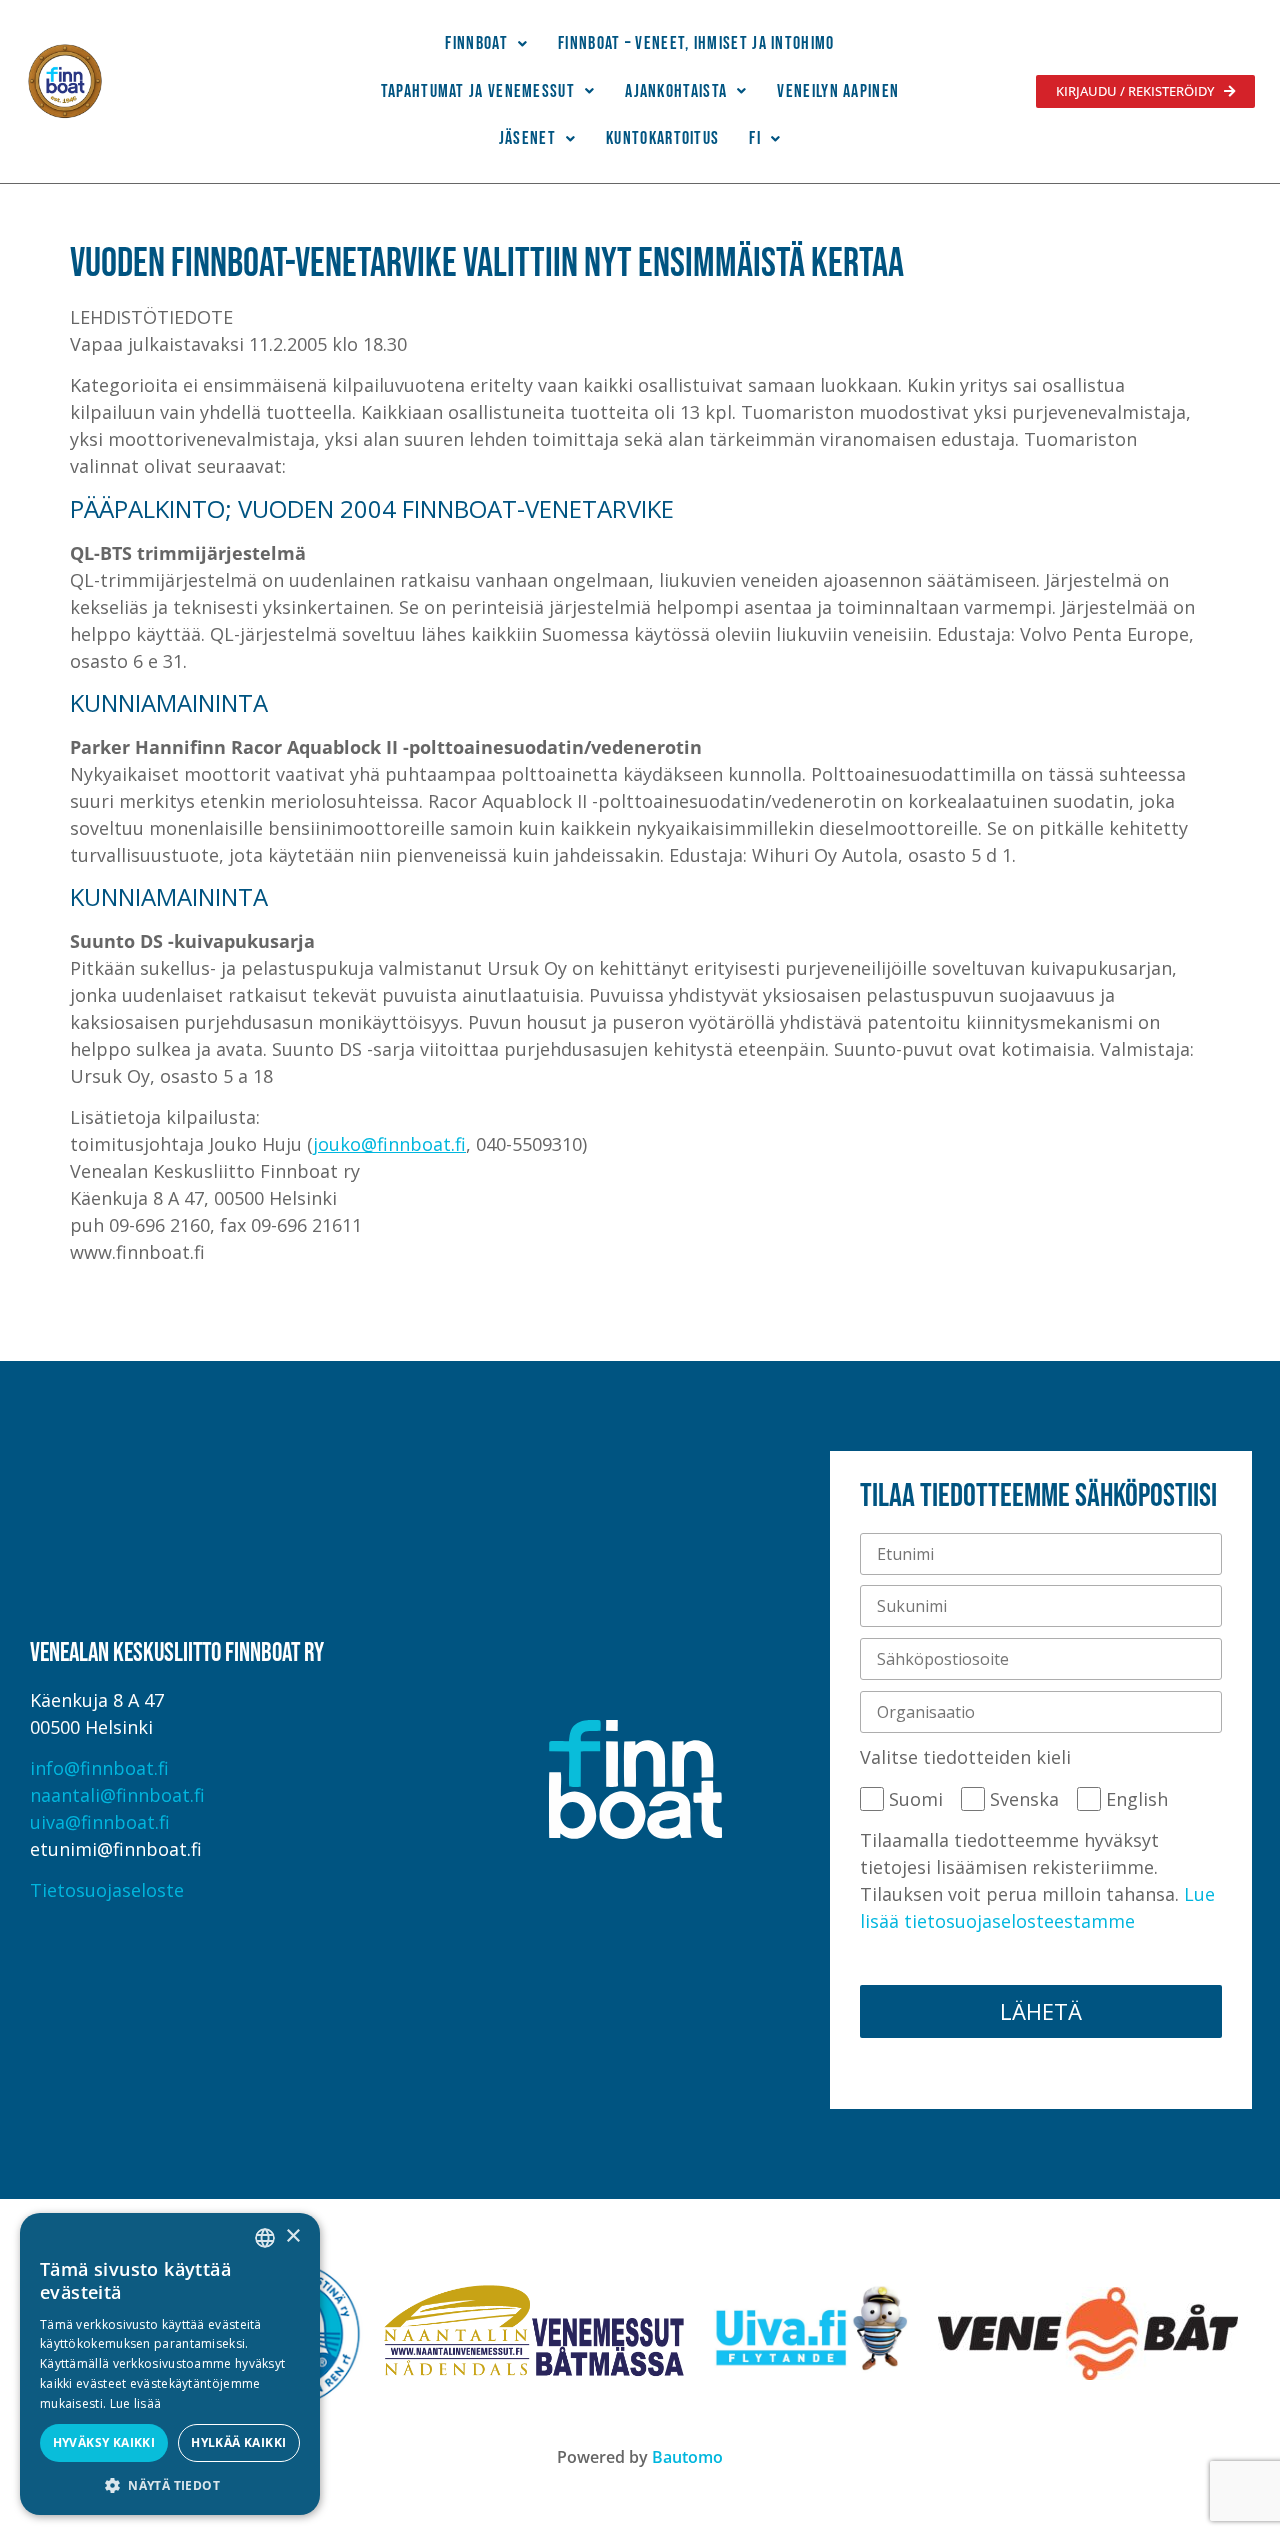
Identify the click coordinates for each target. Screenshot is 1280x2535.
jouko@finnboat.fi (389, 1144)
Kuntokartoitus (662, 138)
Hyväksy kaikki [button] (104, 2442)
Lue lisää (136, 2403)
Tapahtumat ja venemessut (478, 91)
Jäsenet (527, 138)
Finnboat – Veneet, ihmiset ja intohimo (696, 43)
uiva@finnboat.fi (100, 1822)
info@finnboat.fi (99, 1768)
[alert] (170, 2364)
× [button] (292, 2236)
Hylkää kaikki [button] (238, 2442)
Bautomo (687, 2457)
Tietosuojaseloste (107, 1890)
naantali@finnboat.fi (117, 1795)
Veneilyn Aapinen (838, 91)
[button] (486, 44)
